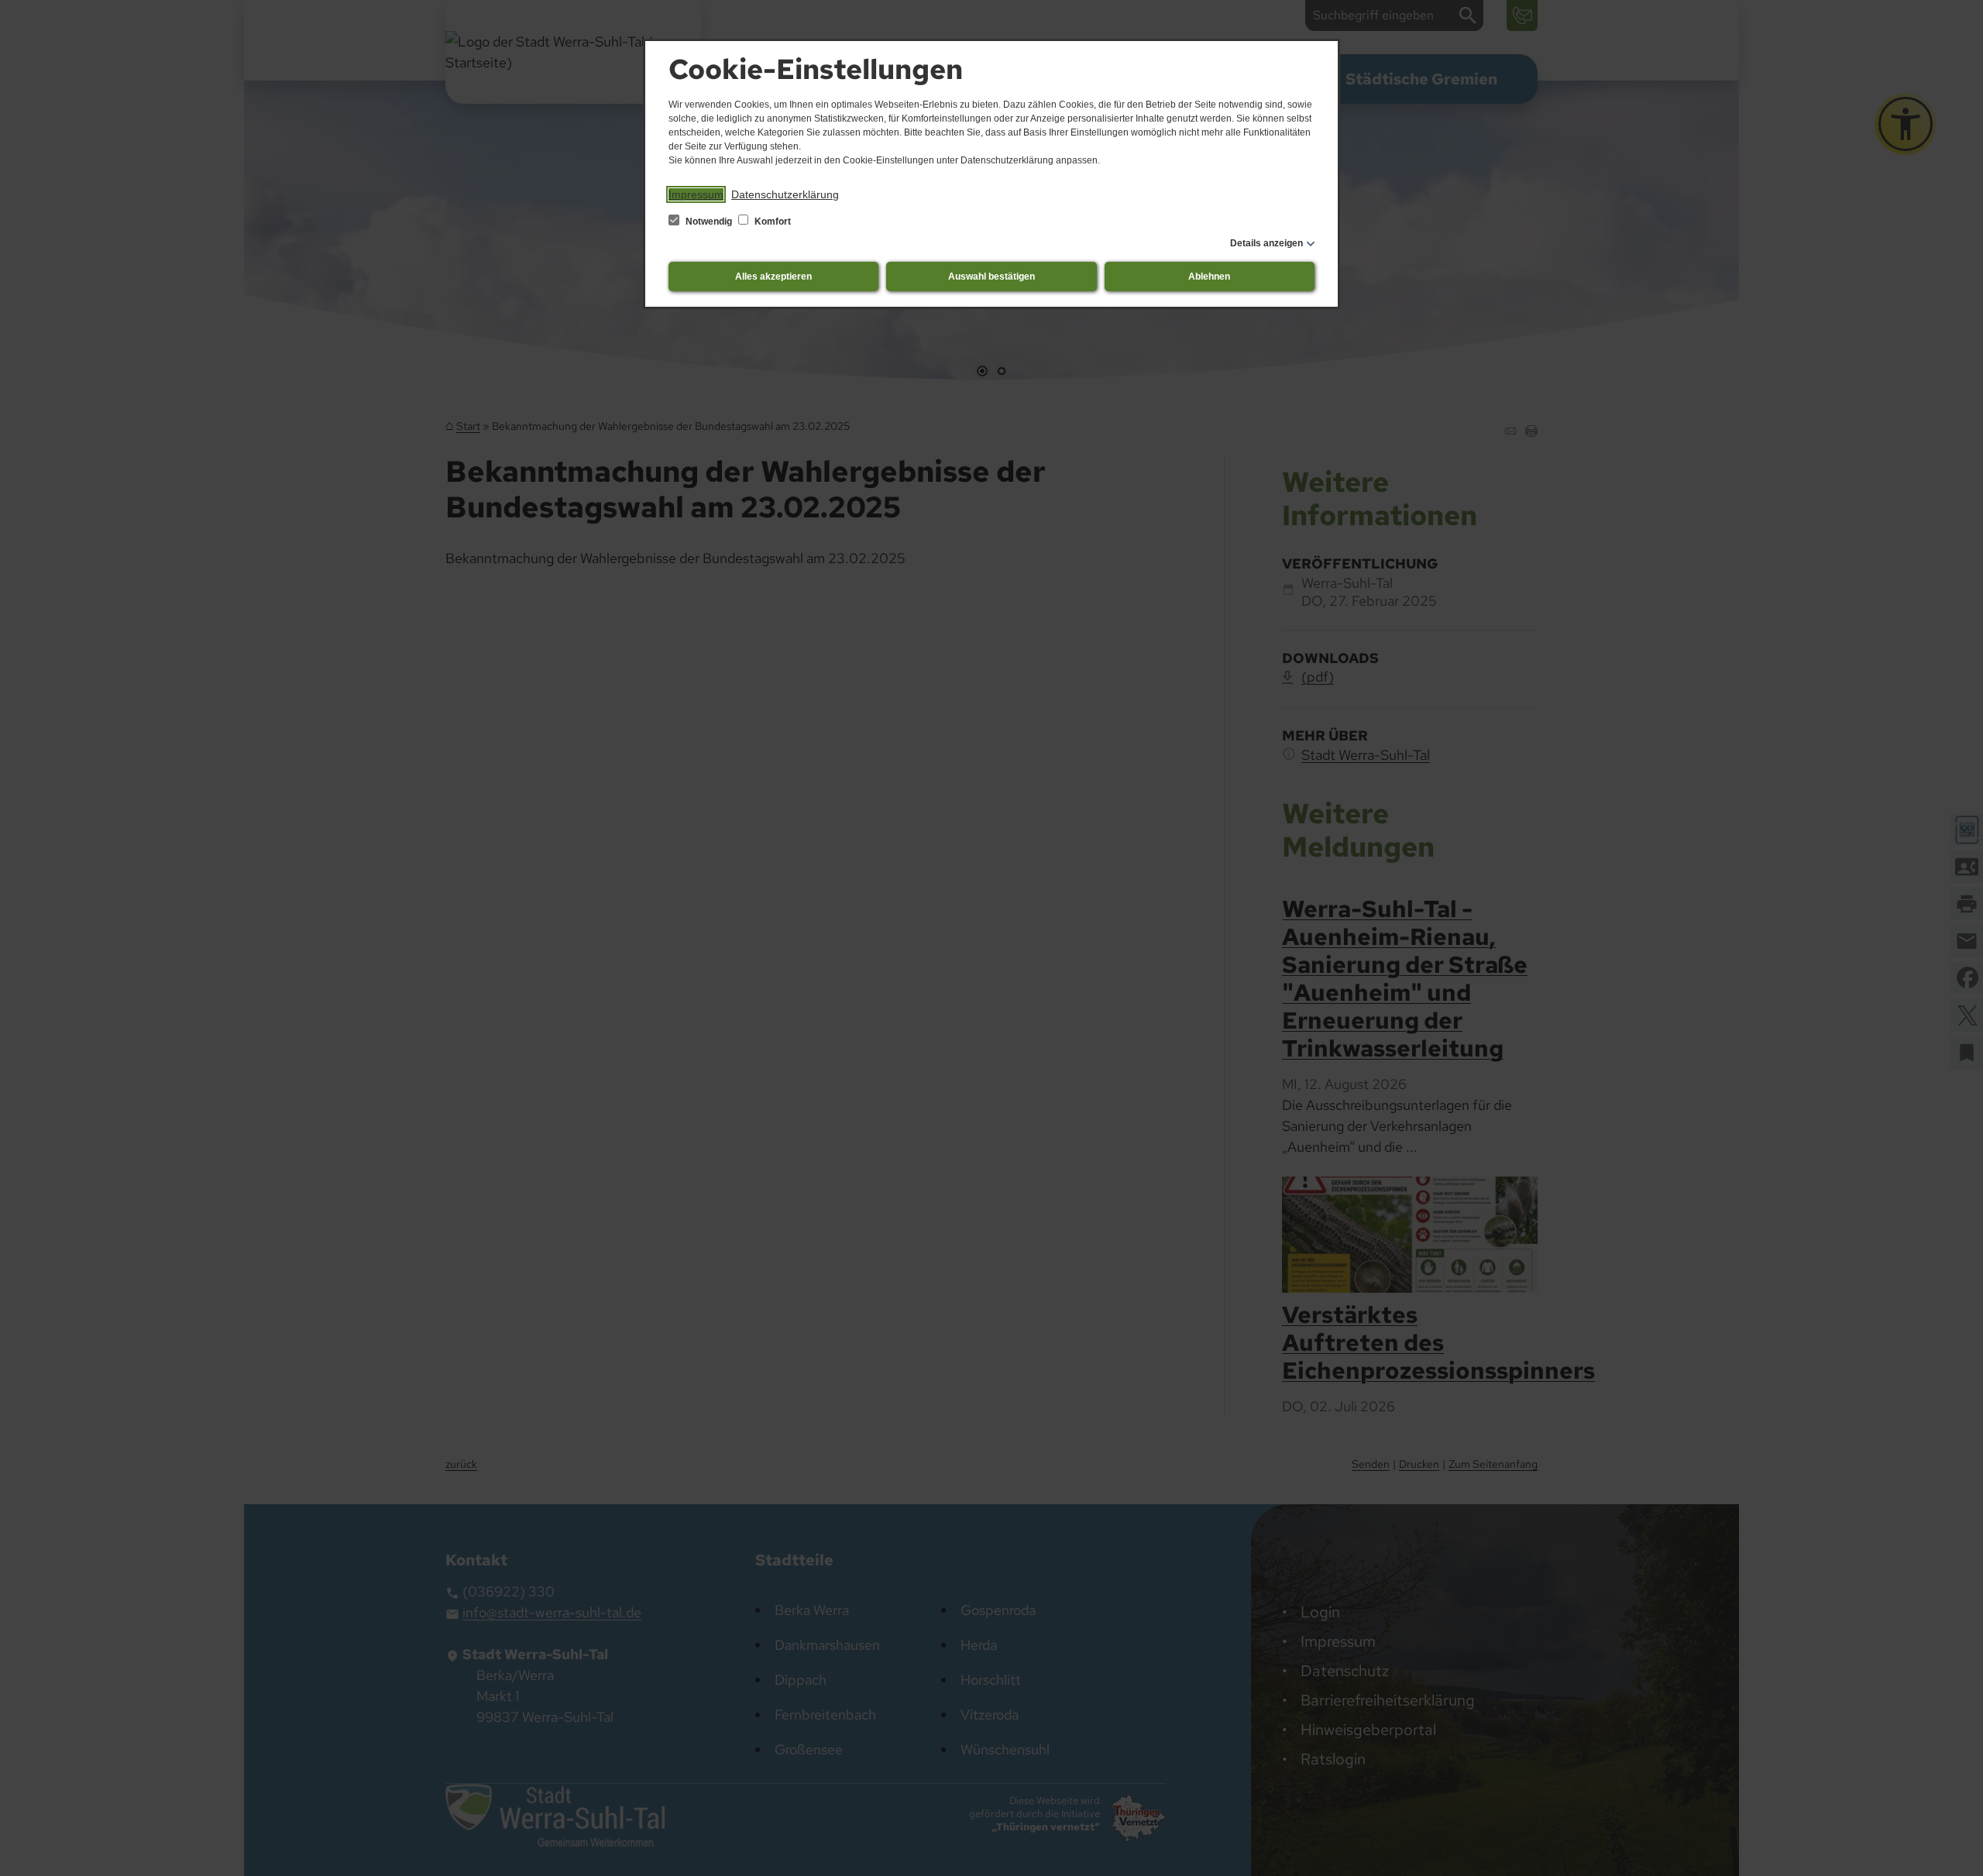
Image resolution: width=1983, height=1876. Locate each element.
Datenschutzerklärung (785, 194)
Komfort (772, 222)
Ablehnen (1209, 277)
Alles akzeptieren (773, 277)
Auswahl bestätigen (991, 277)
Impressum (696, 194)
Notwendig (709, 222)
